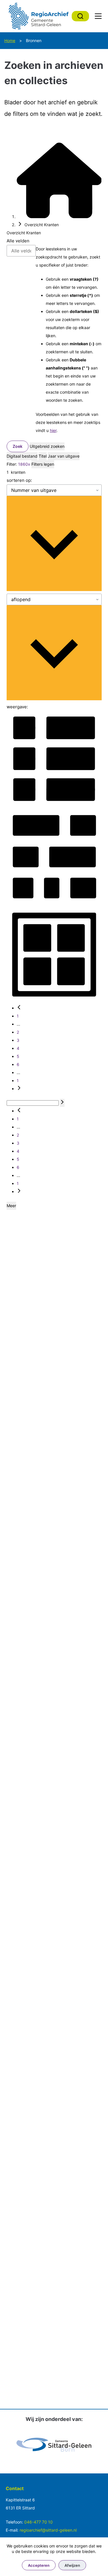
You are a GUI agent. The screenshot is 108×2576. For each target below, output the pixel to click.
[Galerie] (54, 902)
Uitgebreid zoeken (47, 446)
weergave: (17, 707)
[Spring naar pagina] (62, 1103)
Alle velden (18, 241)
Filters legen (43, 464)
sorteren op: (19, 480)
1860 (23, 464)
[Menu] (98, 16)
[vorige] (19, 1008)
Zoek (18, 446)
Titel (43, 456)
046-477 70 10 (38, 2522)
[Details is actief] (54, 804)
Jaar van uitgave (64, 456)
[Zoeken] (80, 16)
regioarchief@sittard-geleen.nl (48, 2530)
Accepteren (39, 2565)
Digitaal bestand (22, 456)
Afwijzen (72, 2565)
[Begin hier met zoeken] (59, 217)
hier (53, 430)
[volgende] (19, 1089)
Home (10, 40)
